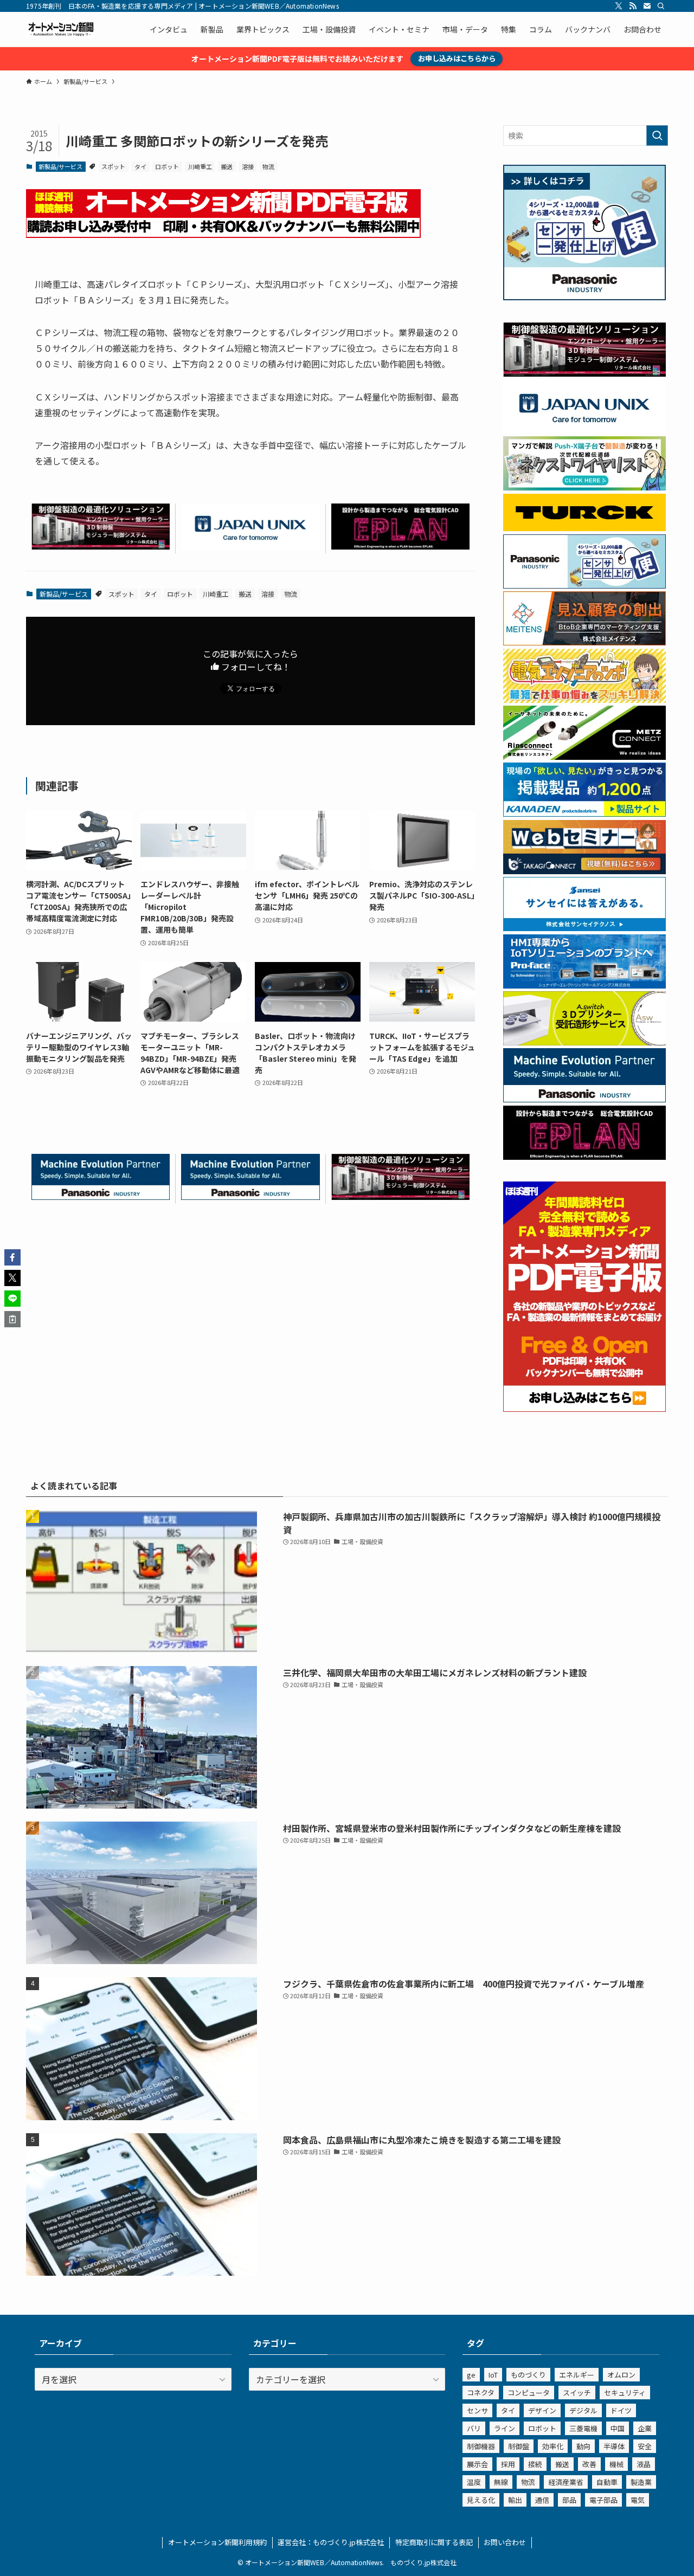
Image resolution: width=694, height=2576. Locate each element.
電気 (638, 2500)
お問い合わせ (505, 2542)
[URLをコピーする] (12, 1319)
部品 (569, 2500)
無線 (501, 2482)
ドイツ (621, 2410)
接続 (535, 2464)
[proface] (584, 985)
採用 (508, 2464)
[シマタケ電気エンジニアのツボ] (584, 700)
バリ (474, 2428)
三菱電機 (583, 2428)
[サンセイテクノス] (584, 928)
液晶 (644, 2464)
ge (471, 2375)
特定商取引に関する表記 (434, 2542)
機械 (616, 2464)
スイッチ (577, 2393)
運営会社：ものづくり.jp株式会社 (331, 2542)
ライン (505, 2428)
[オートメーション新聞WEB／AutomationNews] (61, 29)
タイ (140, 166)
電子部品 (603, 2500)
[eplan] (400, 546)
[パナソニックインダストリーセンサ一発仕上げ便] (584, 297)
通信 (542, 2500)
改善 (589, 2464)
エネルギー (577, 2375)
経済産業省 (566, 2482)
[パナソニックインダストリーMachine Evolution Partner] (101, 1196)
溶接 (248, 166)
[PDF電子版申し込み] (223, 234)
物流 (268, 166)
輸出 (515, 2500)
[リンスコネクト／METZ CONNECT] (584, 757)
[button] (12, 1257)
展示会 (477, 2464)
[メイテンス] (584, 642)
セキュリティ (625, 2393)
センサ (477, 2410)
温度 (474, 2482)
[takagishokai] (584, 871)
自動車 (607, 2482)
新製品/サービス (60, 166)
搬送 (227, 166)
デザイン (542, 2410)
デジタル (583, 2410)
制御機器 (481, 2446)
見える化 (481, 2500)
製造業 (641, 2482)
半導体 (614, 2446)
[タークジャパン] (584, 528)
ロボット (167, 166)
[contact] (647, 6)
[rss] (633, 6)
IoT (493, 2375)
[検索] (661, 6)
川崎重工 (200, 166)
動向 (583, 2446)
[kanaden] (584, 814)
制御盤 (519, 2446)
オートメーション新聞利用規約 (217, 2542)
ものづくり (528, 2375)
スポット (113, 166)
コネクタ (481, 2393)
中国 (618, 2428)
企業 (645, 2428)
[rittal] (101, 546)
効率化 (553, 2446)
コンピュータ (529, 2393)
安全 (645, 2446)
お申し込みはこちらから (457, 58)
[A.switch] (584, 1042)
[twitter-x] (619, 6)
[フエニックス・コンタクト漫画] (584, 487)
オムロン (621, 2375)
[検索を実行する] (657, 135)
